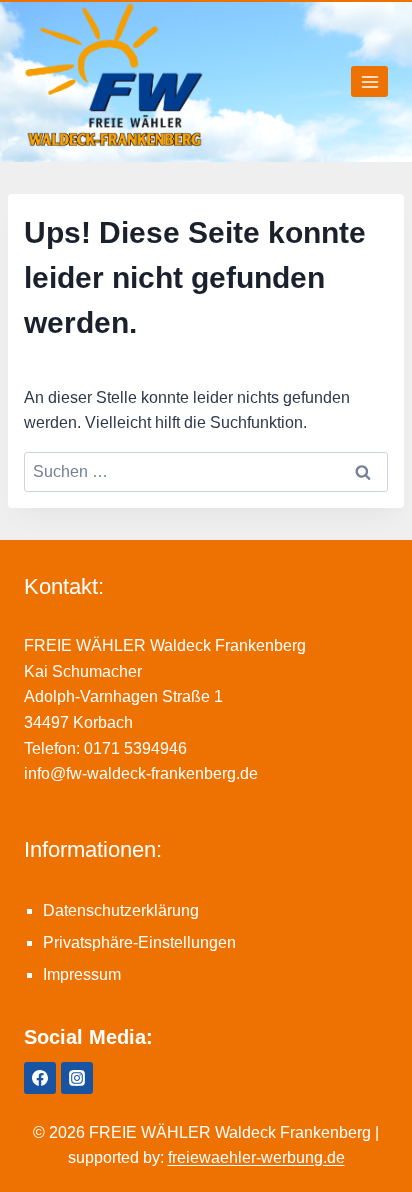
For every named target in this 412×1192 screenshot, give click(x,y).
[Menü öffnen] (369, 81)
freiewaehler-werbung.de (256, 1157)
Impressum (82, 974)
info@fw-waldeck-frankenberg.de (141, 773)
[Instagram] (77, 1078)
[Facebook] (40, 1078)
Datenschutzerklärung (121, 910)
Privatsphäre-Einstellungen (139, 942)
